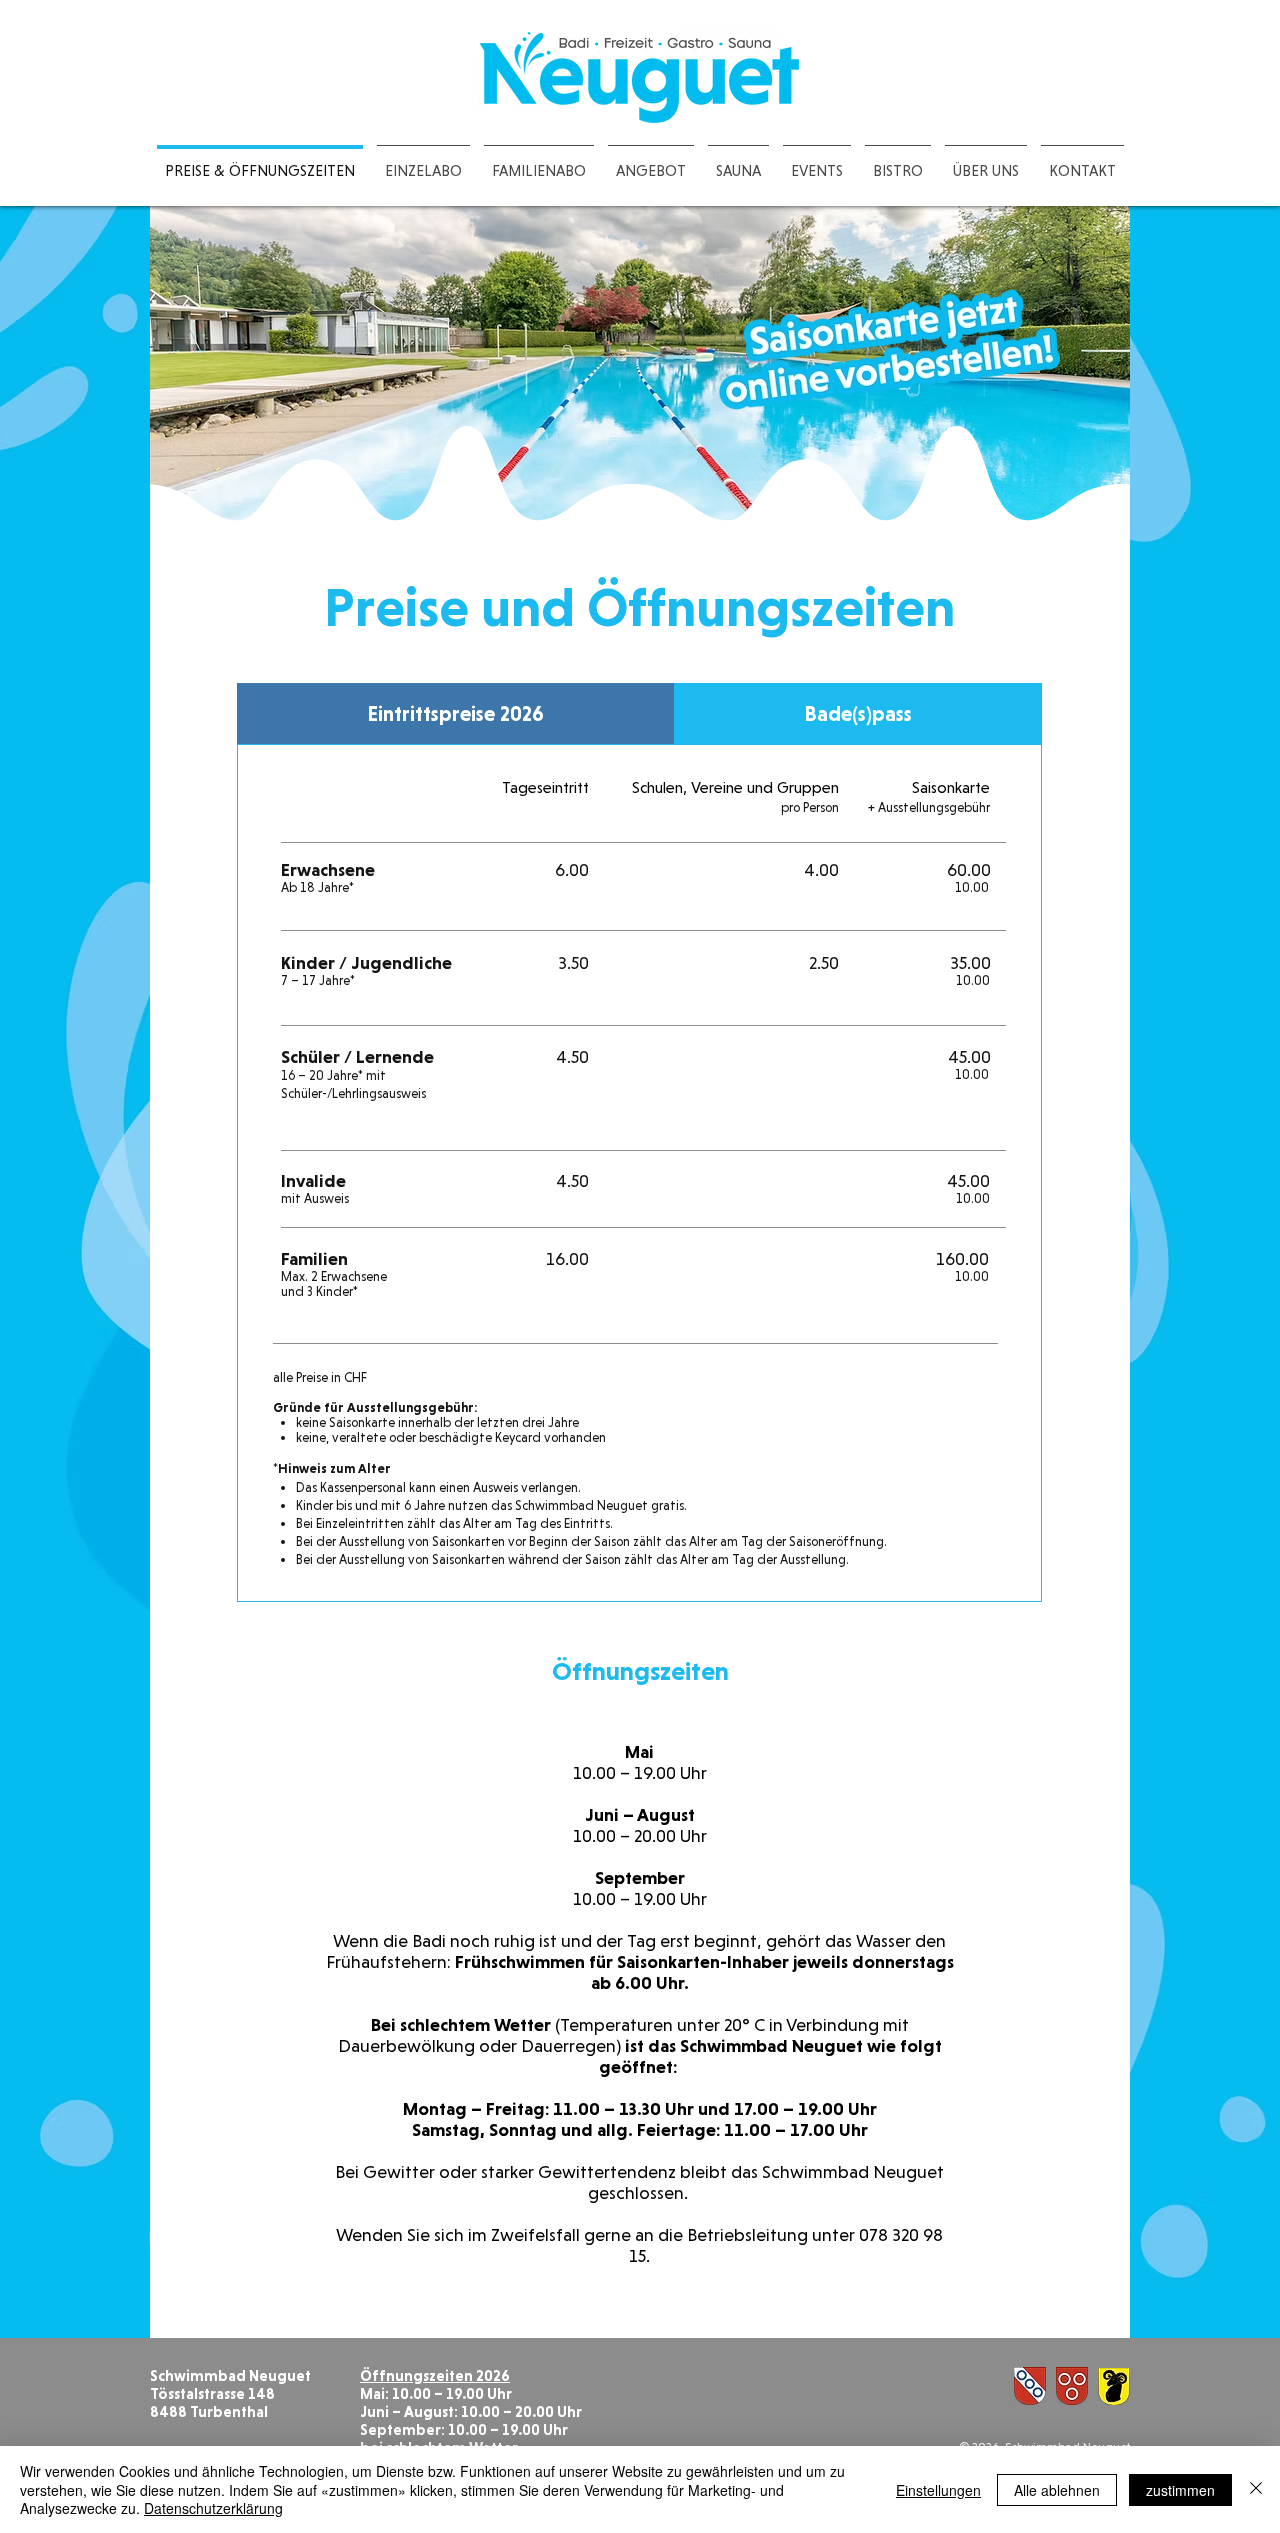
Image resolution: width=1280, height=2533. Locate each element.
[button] (986, 162)
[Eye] (887, 349)
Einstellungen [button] (938, 2490)
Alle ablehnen (1057, 2490)
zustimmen (1180, 2490)
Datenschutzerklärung (213, 2508)
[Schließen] (1256, 2489)
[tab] (455, 713)
